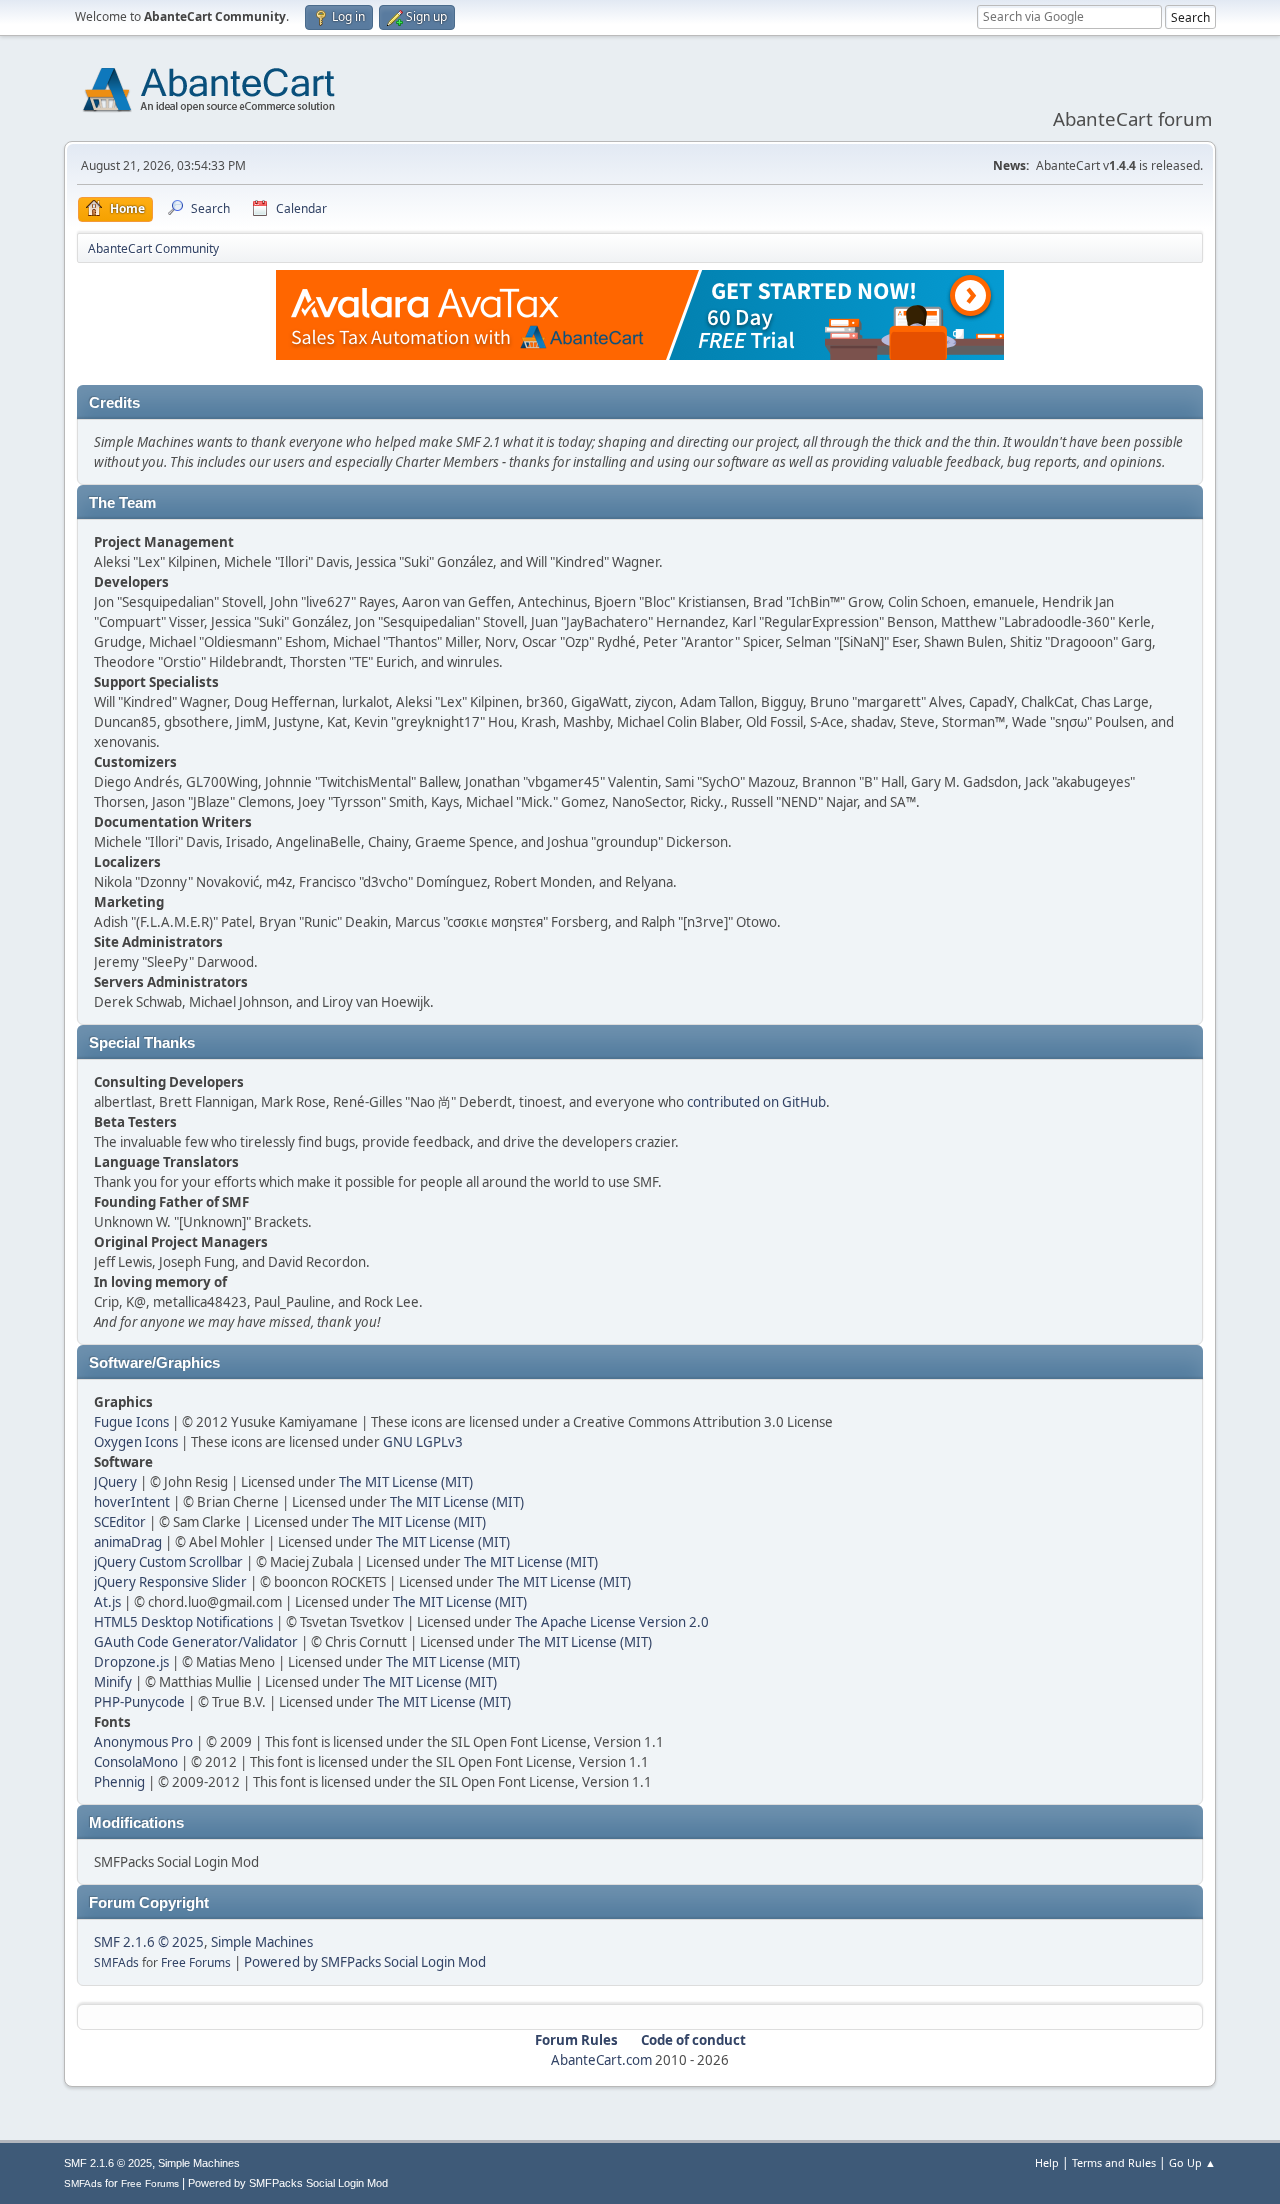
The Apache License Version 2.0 (612, 1622)
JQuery (115, 1482)
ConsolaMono (136, 1762)
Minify (113, 1682)
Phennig (119, 1782)
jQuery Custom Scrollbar (168, 1562)
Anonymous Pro (143, 1742)
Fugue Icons (131, 1422)
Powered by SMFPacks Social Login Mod (365, 1962)
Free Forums (196, 1962)
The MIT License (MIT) (406, 1482)
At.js (107, 1602)
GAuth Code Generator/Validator (196, 1642)
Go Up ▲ (1192, 2162)
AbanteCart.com (601, 2060)
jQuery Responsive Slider (170, 1582)
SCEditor (120, 1522)
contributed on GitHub (756, 1102)
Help (1047, 2162)
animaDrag (128, 1542)
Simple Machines (262, 1942)
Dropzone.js (131, 1662)
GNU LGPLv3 (423, 1442)
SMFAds (116, 1962)
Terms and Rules (1114, 2162)
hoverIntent (132, 1502)
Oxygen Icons (136, 1442)
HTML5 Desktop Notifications (183, 1622)
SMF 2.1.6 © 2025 (149, 1942)
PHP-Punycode (139, 1702)
